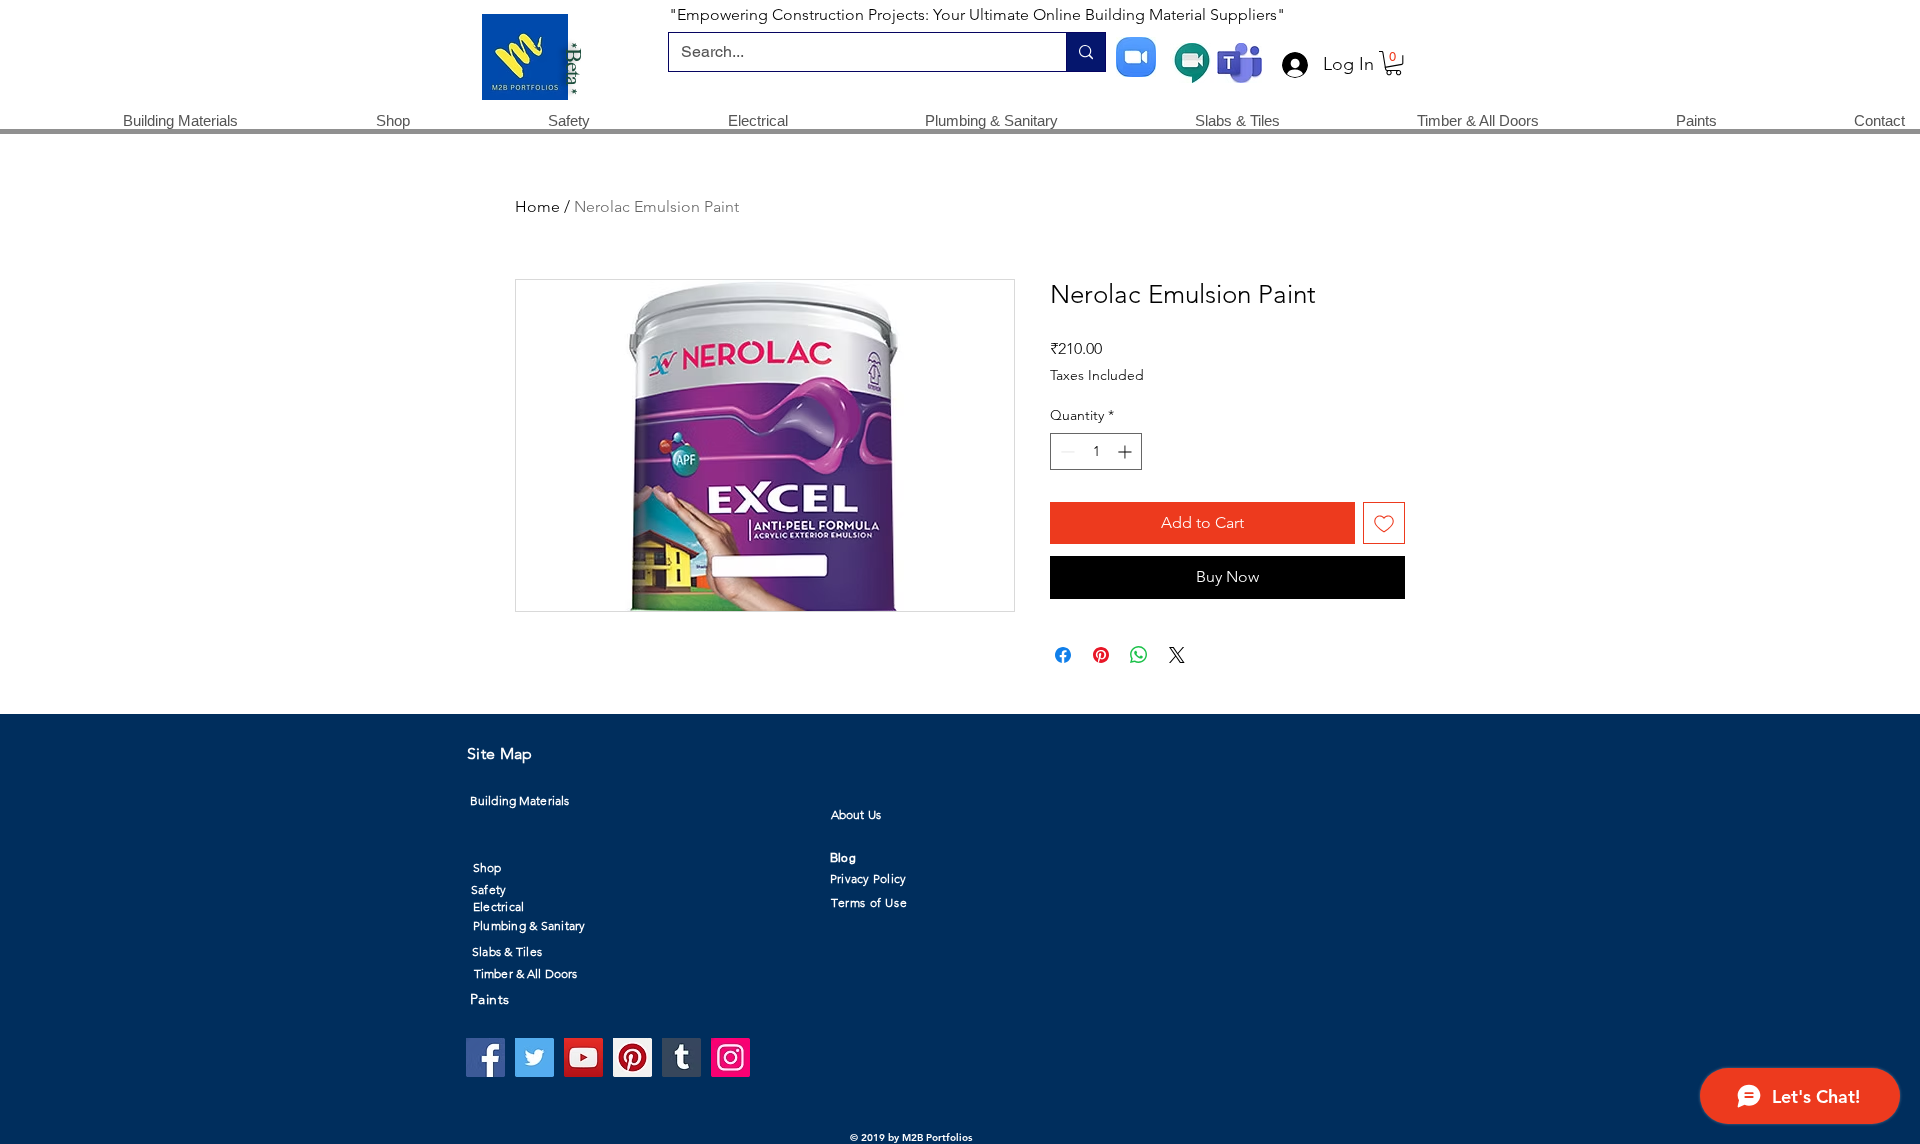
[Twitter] (534, 1057)
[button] (1393, 63)
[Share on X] (1177, 655)
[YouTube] (583, 1057)
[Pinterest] (632, 1057)
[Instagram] (730, 1057)
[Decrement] (1065, 451)
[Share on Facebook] (1063, 655)
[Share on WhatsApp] (1139, 655)
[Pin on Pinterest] (1101, 655)
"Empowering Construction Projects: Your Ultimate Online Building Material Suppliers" (977, 14)
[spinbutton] (1096, 451)
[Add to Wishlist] (1384, 523)
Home (537, 206)
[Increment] (1126, 451)
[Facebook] (485, 1057)
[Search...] (1085, 52)
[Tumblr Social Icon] (681, 1057)
